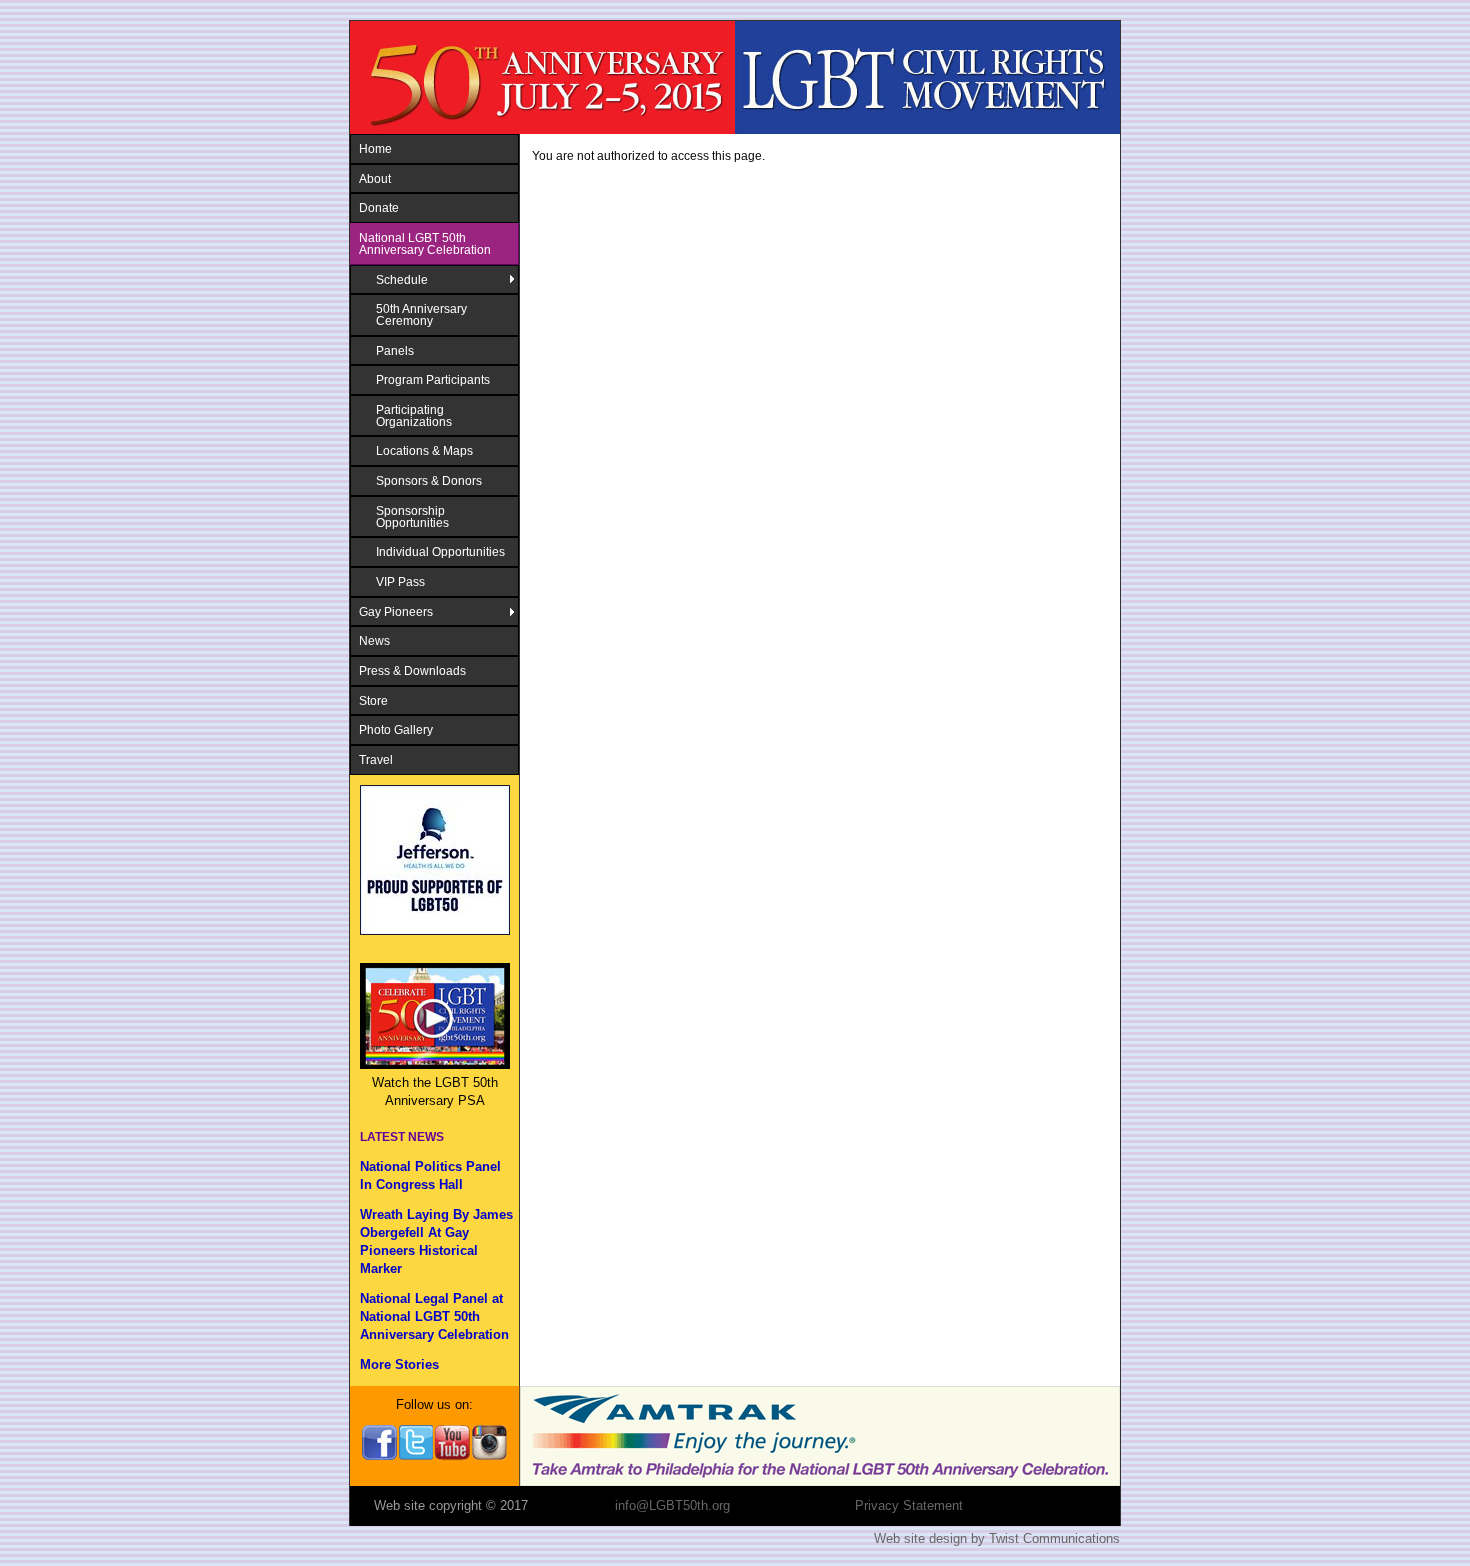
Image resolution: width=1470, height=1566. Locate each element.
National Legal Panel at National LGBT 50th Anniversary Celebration (434, 1316)
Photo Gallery (396, 729)
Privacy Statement (909, 1505)
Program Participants (433, 379)
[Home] (735, 77)
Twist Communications (1054, 1538)
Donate (379, 207)
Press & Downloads (412, 670)
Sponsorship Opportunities (412, 516)
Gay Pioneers (396, 611)
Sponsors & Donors (429, 480)
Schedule (402, 279)
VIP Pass (400, 581)
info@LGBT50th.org (672, 1505)
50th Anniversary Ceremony (421, 314)
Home (375, 148)
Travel (376, 759)
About (375, 178)
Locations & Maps (424, 450)
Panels (395, 350)
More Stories (399, 1364)
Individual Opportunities (440, 551)
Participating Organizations (414, 415)
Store (373, 700)
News (374, 640)
